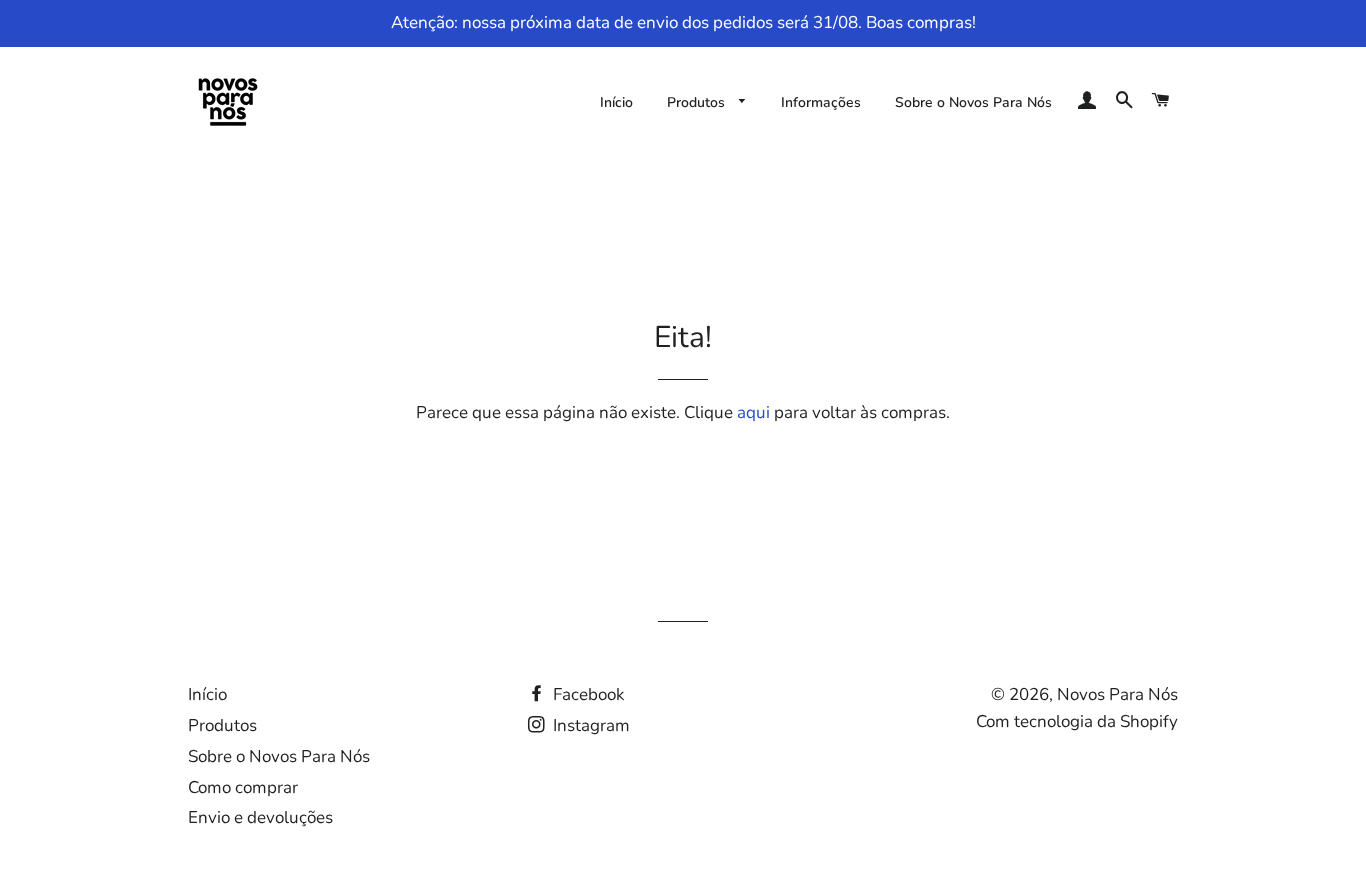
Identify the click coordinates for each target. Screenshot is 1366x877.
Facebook (587, 694)
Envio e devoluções (260, 817)
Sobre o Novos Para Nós (973, 102)
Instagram (589, 725)
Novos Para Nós (1117, 694)
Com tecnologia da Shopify (1077, 721)
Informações (821, 102)
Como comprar (243, 787)
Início (616, 102)
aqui (753, 412)
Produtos (698, 102)
